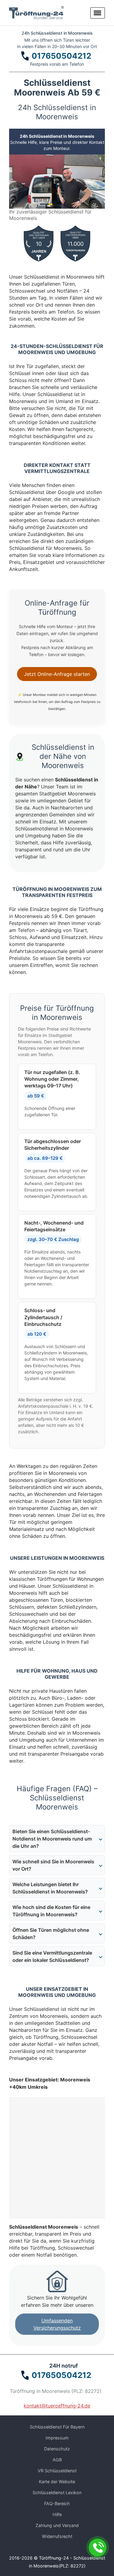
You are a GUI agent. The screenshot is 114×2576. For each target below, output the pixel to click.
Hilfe (57, 2514)
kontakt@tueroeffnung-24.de (57, 2406)
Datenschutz (57, 2449)
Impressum (57, 2438)
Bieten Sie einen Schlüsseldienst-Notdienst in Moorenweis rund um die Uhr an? (52, 1839)
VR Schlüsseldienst (57, 2471)
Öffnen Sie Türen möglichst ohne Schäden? (51, 1934)
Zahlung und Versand (57, 2525)
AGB (57, 2460)
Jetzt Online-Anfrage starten (57, 674)
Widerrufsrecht (57, 2536)
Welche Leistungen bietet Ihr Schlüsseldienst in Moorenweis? (50, 1888)
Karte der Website (57, 2482)
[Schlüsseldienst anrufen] (98, 2547)
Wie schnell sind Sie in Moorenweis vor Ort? (53, 1865)
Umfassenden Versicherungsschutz (57, 2324)
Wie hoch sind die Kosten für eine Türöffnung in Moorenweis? (51, 1911)
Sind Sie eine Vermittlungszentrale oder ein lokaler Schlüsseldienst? (52, 1956)
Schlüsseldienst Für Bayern (57, 2427)
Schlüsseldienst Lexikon (57, 2493)
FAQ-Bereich (57, 2503)
